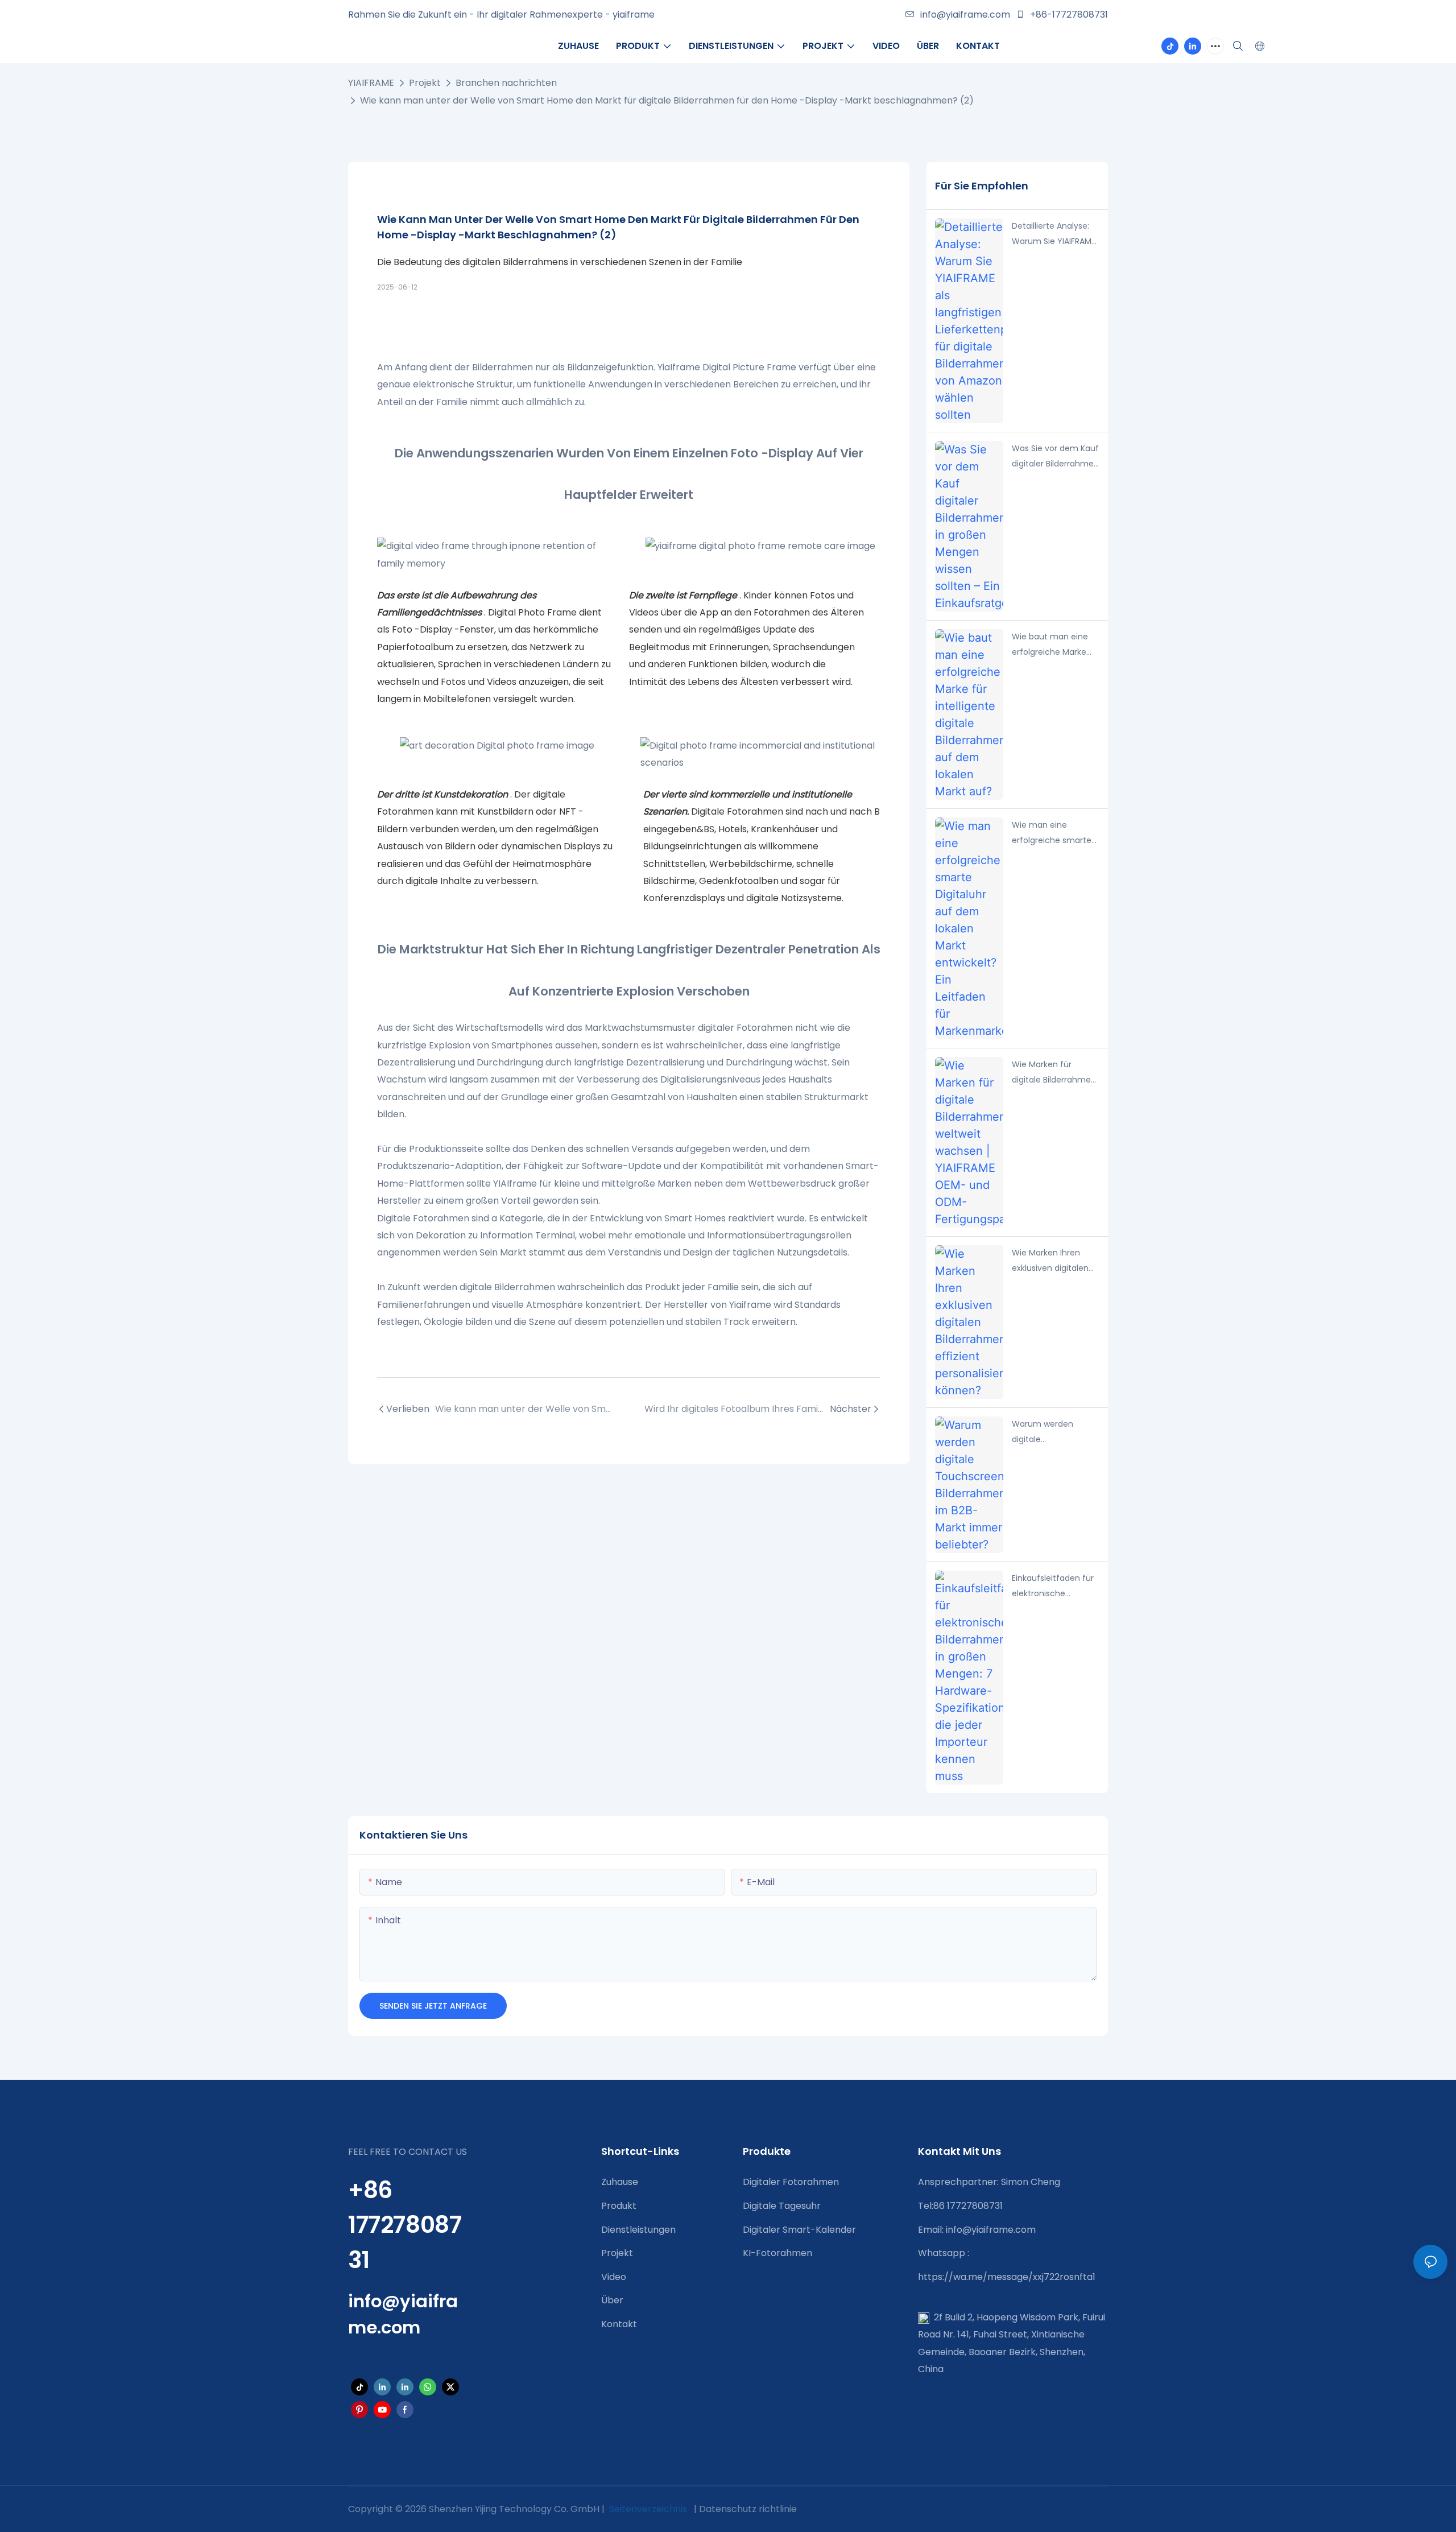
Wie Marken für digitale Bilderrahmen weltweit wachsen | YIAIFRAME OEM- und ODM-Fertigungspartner (1054, 1073)
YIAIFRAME (371, 83)
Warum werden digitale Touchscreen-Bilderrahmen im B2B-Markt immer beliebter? (1055, 1432)
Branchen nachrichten (506, 83)
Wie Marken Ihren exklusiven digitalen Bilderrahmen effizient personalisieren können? (1050, 1261)
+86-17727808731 (1068, 15)
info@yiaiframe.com (965, 15)
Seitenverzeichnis (648, 2509)
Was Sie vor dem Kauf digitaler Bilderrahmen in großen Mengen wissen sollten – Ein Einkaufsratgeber (1055, 457)
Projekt (425, 83)
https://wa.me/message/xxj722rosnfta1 (1007, 2277)
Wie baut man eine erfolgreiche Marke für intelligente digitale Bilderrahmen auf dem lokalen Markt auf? (1054, 645)
